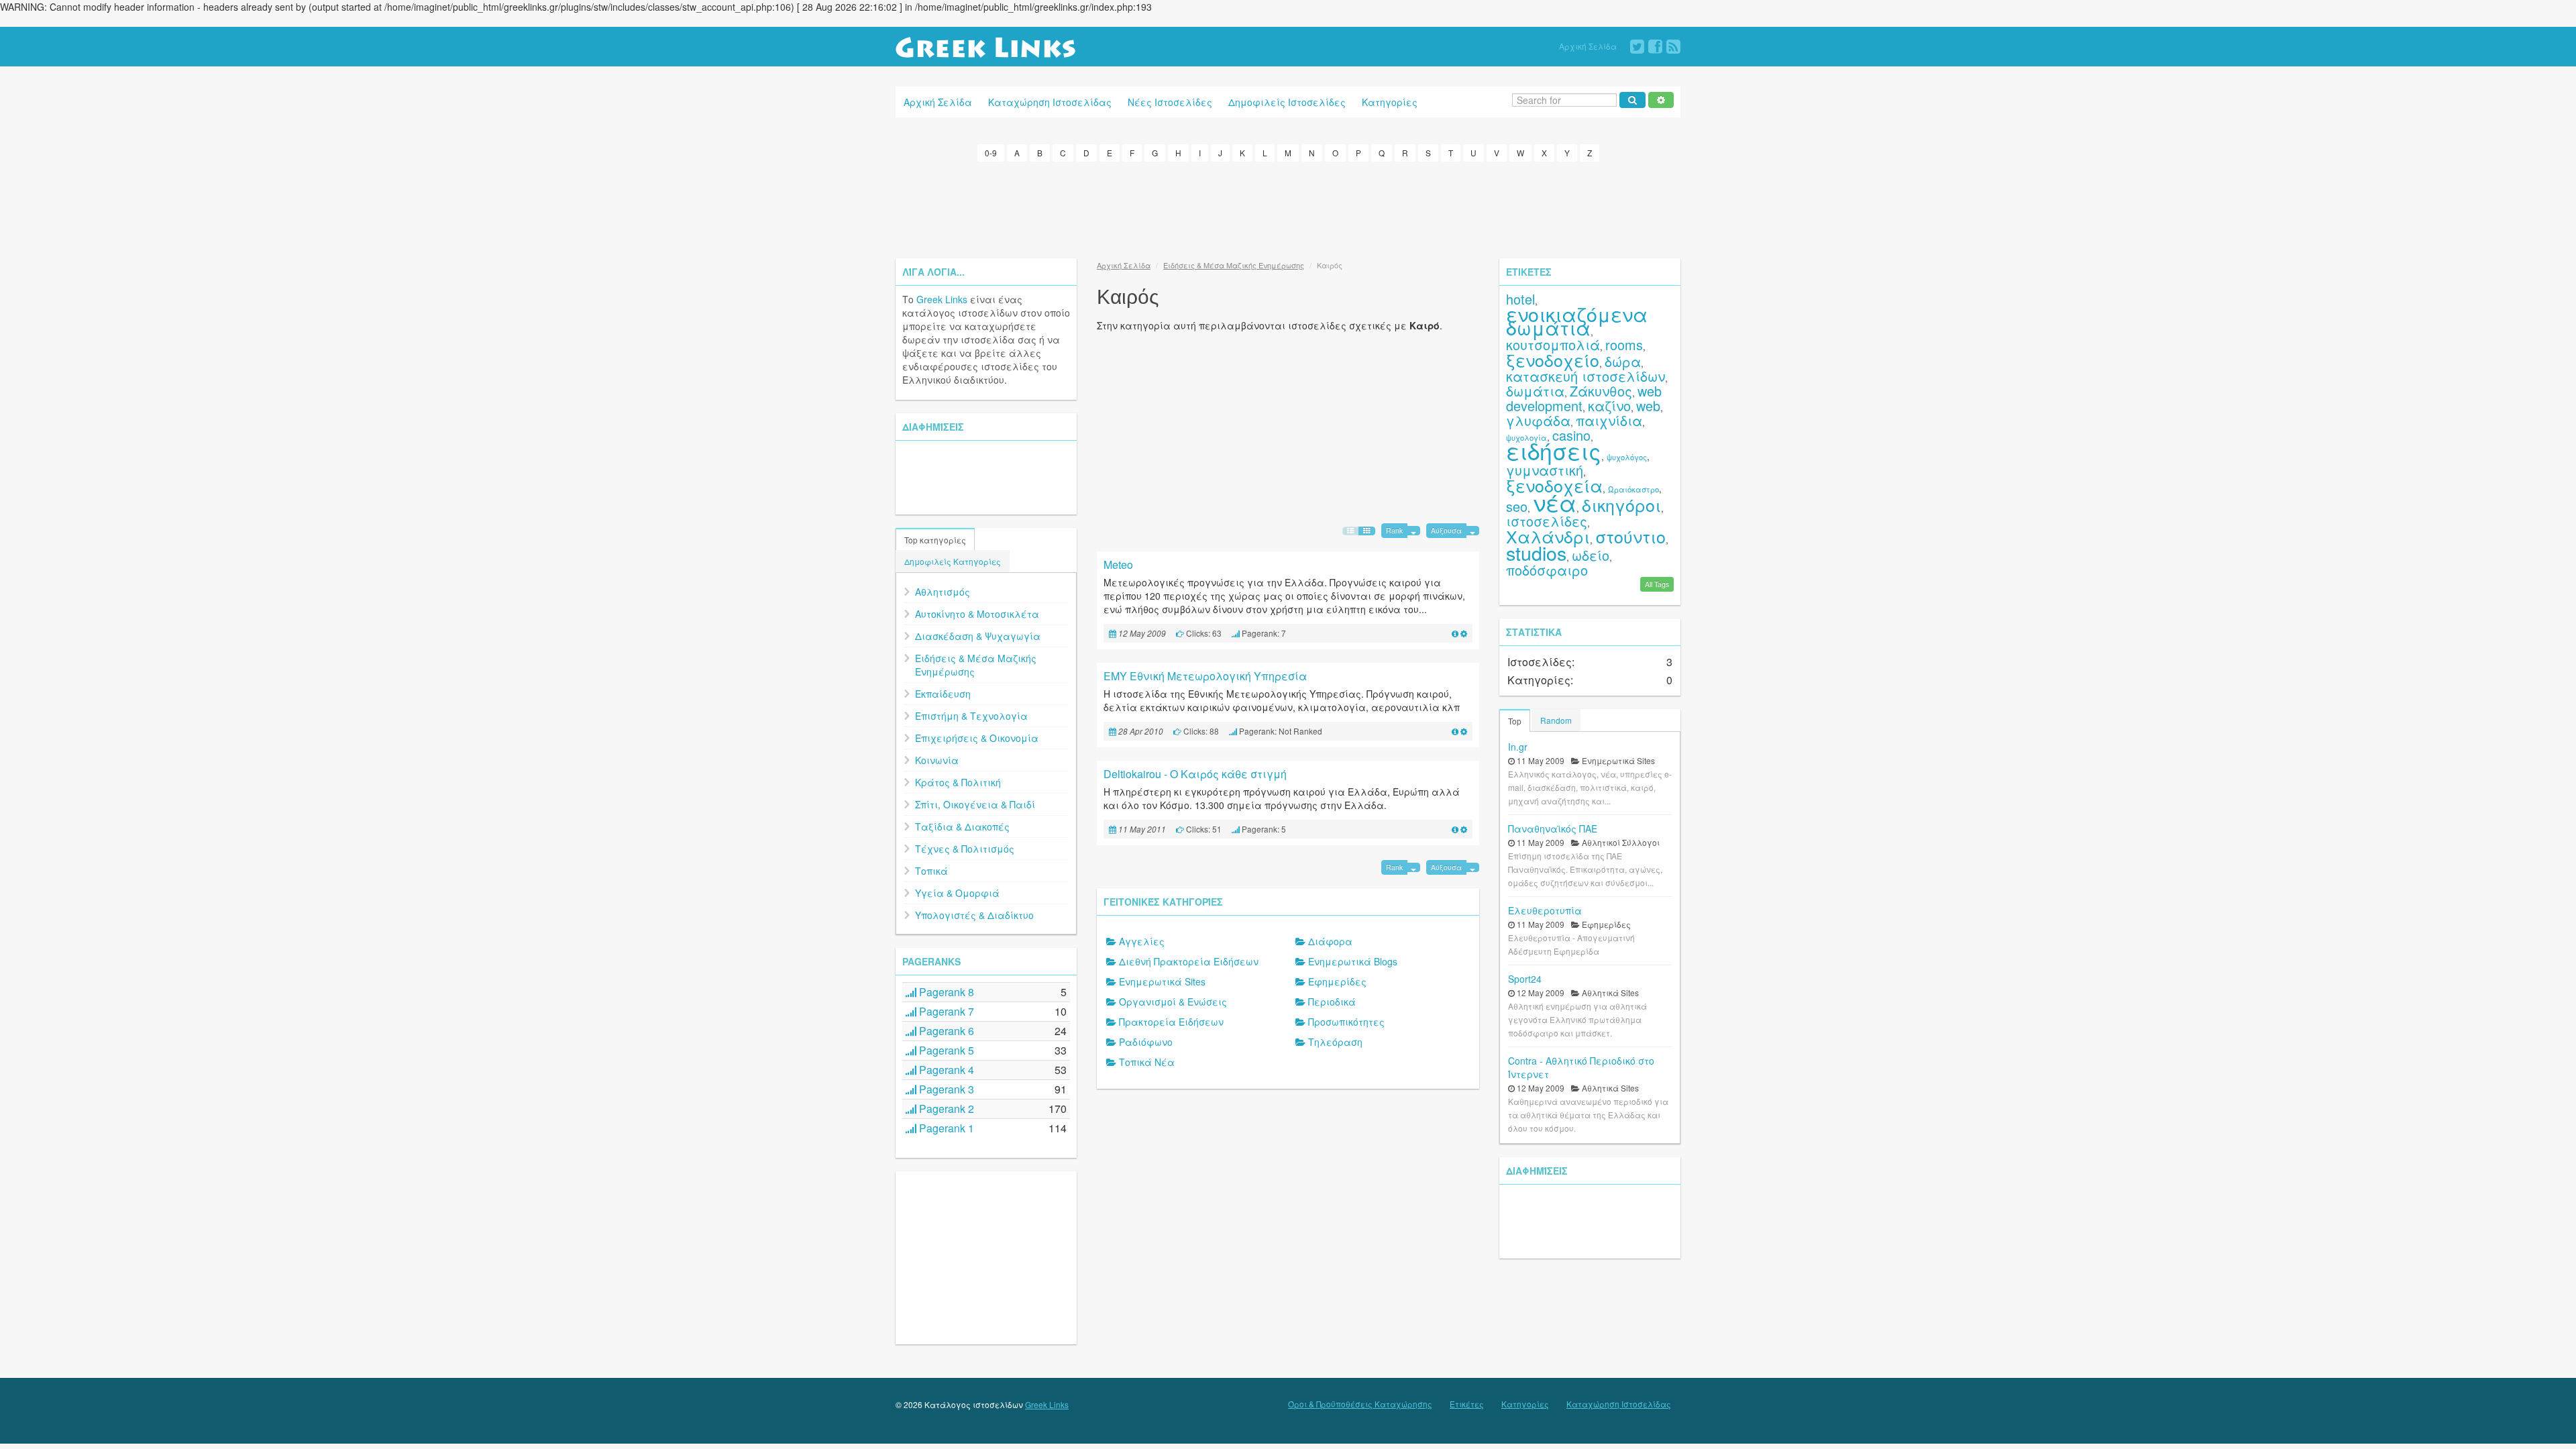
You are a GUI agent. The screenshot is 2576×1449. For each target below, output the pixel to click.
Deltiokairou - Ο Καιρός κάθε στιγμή (1195, 774)
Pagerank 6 (945, 1031)
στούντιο (1630, 536)
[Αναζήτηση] (1632, 100)
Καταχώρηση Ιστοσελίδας (1050, 102)
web (1648, 406)
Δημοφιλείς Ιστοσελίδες (1287, 102)
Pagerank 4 (945, 1070)
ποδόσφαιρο (1547, 570)
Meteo (1118, 565)
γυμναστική (1545, 470)
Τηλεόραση (1335, 1042)
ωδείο (1591, 555)
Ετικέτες (1467, 1404)
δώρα (1623, 361)
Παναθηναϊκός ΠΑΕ (1553, 828)
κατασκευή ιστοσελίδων (1586, 376)
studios (1536, 552)
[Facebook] (1655, 47)
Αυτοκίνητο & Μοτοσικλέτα (977, 614)
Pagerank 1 (945, 1128)
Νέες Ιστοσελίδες (1170, 102)
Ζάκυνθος (1601, 391)
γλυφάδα (1538, 420)
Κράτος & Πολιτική (958, 782)
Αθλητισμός (943, 592)
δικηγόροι (1621, 504)
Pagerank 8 (945, 992)
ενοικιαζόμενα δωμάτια (1577, 320)
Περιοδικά (1332, 1002)
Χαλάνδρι (1548, 536)
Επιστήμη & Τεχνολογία (971, 716)
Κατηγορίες (1390, 102)
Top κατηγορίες (935, 540)
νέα (1555, 502)
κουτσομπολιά (1553, 344)
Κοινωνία (937, 760)
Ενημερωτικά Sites (1162, 981)
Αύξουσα (1446, 530)
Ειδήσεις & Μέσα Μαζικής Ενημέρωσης (976, 665)
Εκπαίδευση (943, 694)
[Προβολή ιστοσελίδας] (1455, 633)
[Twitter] (1637, 47)
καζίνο (1609, 406)
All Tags (1657, 584)
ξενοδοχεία (1554, 485)
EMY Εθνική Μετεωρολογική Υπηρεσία (1205, 676)
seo (1517, 506)
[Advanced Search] (1661, 100)
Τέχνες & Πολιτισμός (965, 849)
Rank (1394, 530)
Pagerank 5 (945, 1050)
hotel (1520, 299)
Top (1515, 721)
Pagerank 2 (945, 1109)
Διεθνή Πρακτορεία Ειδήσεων (1189, 961)
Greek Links (942, 299)
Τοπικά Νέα (1147, 1062)
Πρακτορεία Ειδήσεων (1171, 1022)
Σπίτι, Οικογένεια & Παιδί (975, 804)
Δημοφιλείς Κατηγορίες (953, 561)
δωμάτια (1535, 391)
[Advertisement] (1288, 208)
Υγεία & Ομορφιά (957, 893)
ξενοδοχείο (1553, 360)
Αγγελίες (1142, 941)
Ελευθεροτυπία (1545, 910)
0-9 (991, 153)
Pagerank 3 (945, 1089)
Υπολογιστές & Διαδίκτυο (974, 915)
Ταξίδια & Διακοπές (962, 826)
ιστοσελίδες (1547, 521)
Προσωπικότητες (1346, 1022)
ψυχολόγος (1627, 457)
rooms (1624, 344)
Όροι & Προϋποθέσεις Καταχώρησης (1360, 1404)
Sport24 (1525, 979)
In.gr (1518, 747)
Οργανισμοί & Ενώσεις (1173, 1002)
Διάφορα (1330, 941)
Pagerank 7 (945, 1011)
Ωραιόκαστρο (1633, 489)
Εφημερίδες (1337, 981)
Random (1556, 720)
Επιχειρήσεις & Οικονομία (977, 738)
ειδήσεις (1554, 450)
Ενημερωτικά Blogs (1353, 961)
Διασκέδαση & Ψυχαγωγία (978, 636)
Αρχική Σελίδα (1588, 46)
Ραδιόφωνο (1146, 1042)
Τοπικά (931, 871)
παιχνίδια (1609, 420)
